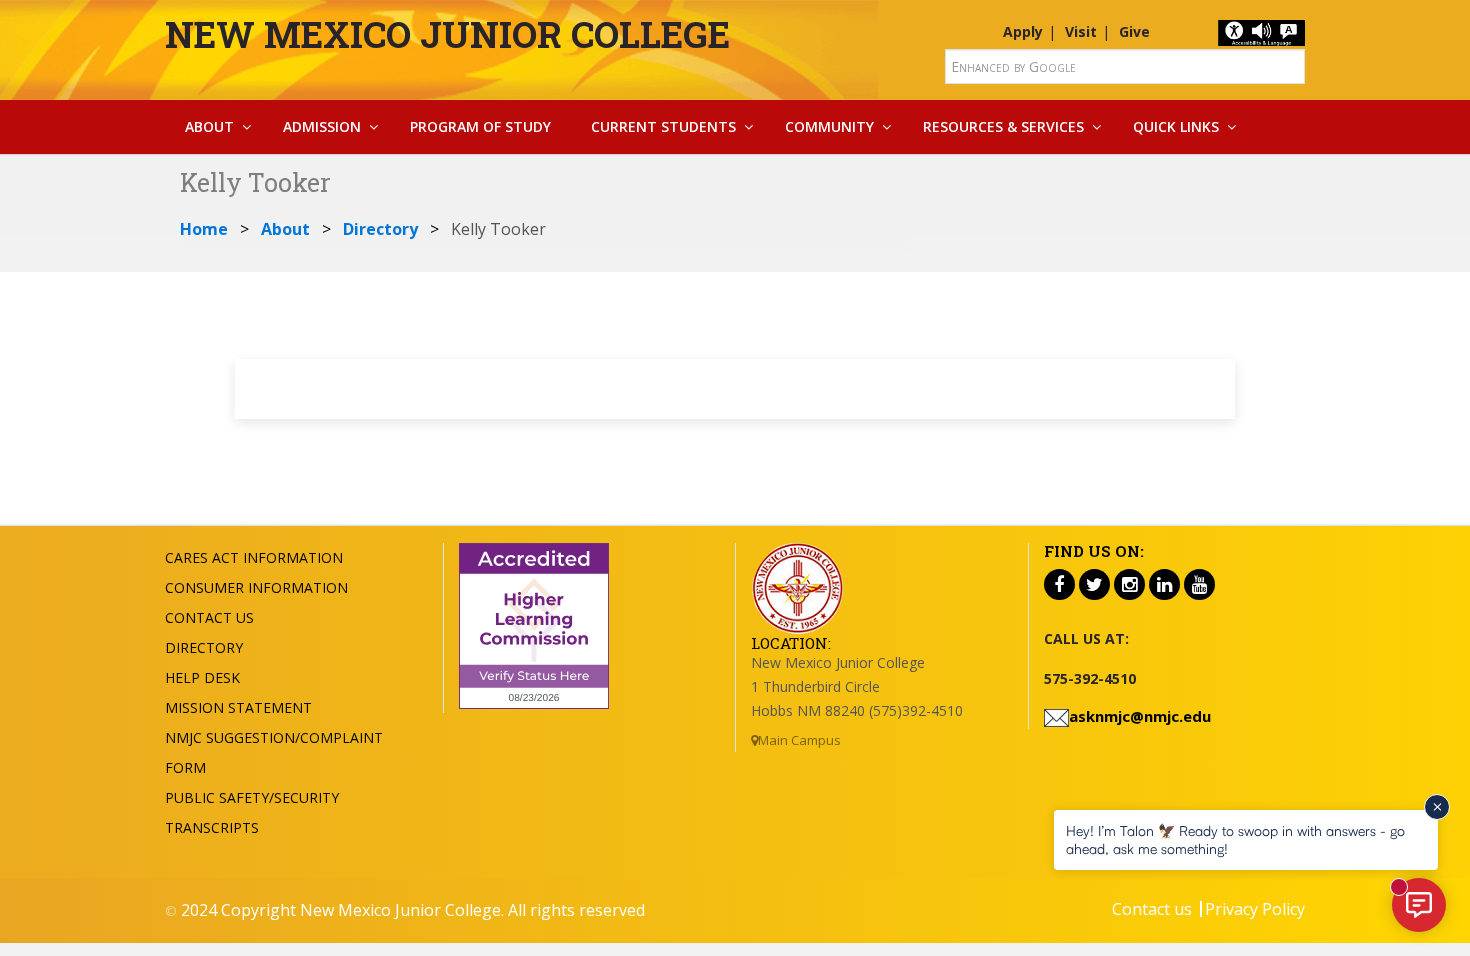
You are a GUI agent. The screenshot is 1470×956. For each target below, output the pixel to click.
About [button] (209, 126)
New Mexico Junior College (447, 34)
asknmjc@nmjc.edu (1140, 716)
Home (204, 229)
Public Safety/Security (252, 797)
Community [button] (829, 126)
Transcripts (212, 827)
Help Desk (202, 677)
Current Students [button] (663, 126)
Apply (1023, 31)
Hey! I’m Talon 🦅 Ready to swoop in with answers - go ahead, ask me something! (1235, 839)
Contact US (209, 617)
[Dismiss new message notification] (1437, 807)
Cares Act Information (254, 557)
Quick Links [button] (1176, 126)
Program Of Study (480, 126)
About (285, 229)
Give (1134, 31)
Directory (380, 229)
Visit (1081, 31)
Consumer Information (256, 587)
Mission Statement (238, 707)
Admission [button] (322, 126)
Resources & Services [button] (1003, 126)
